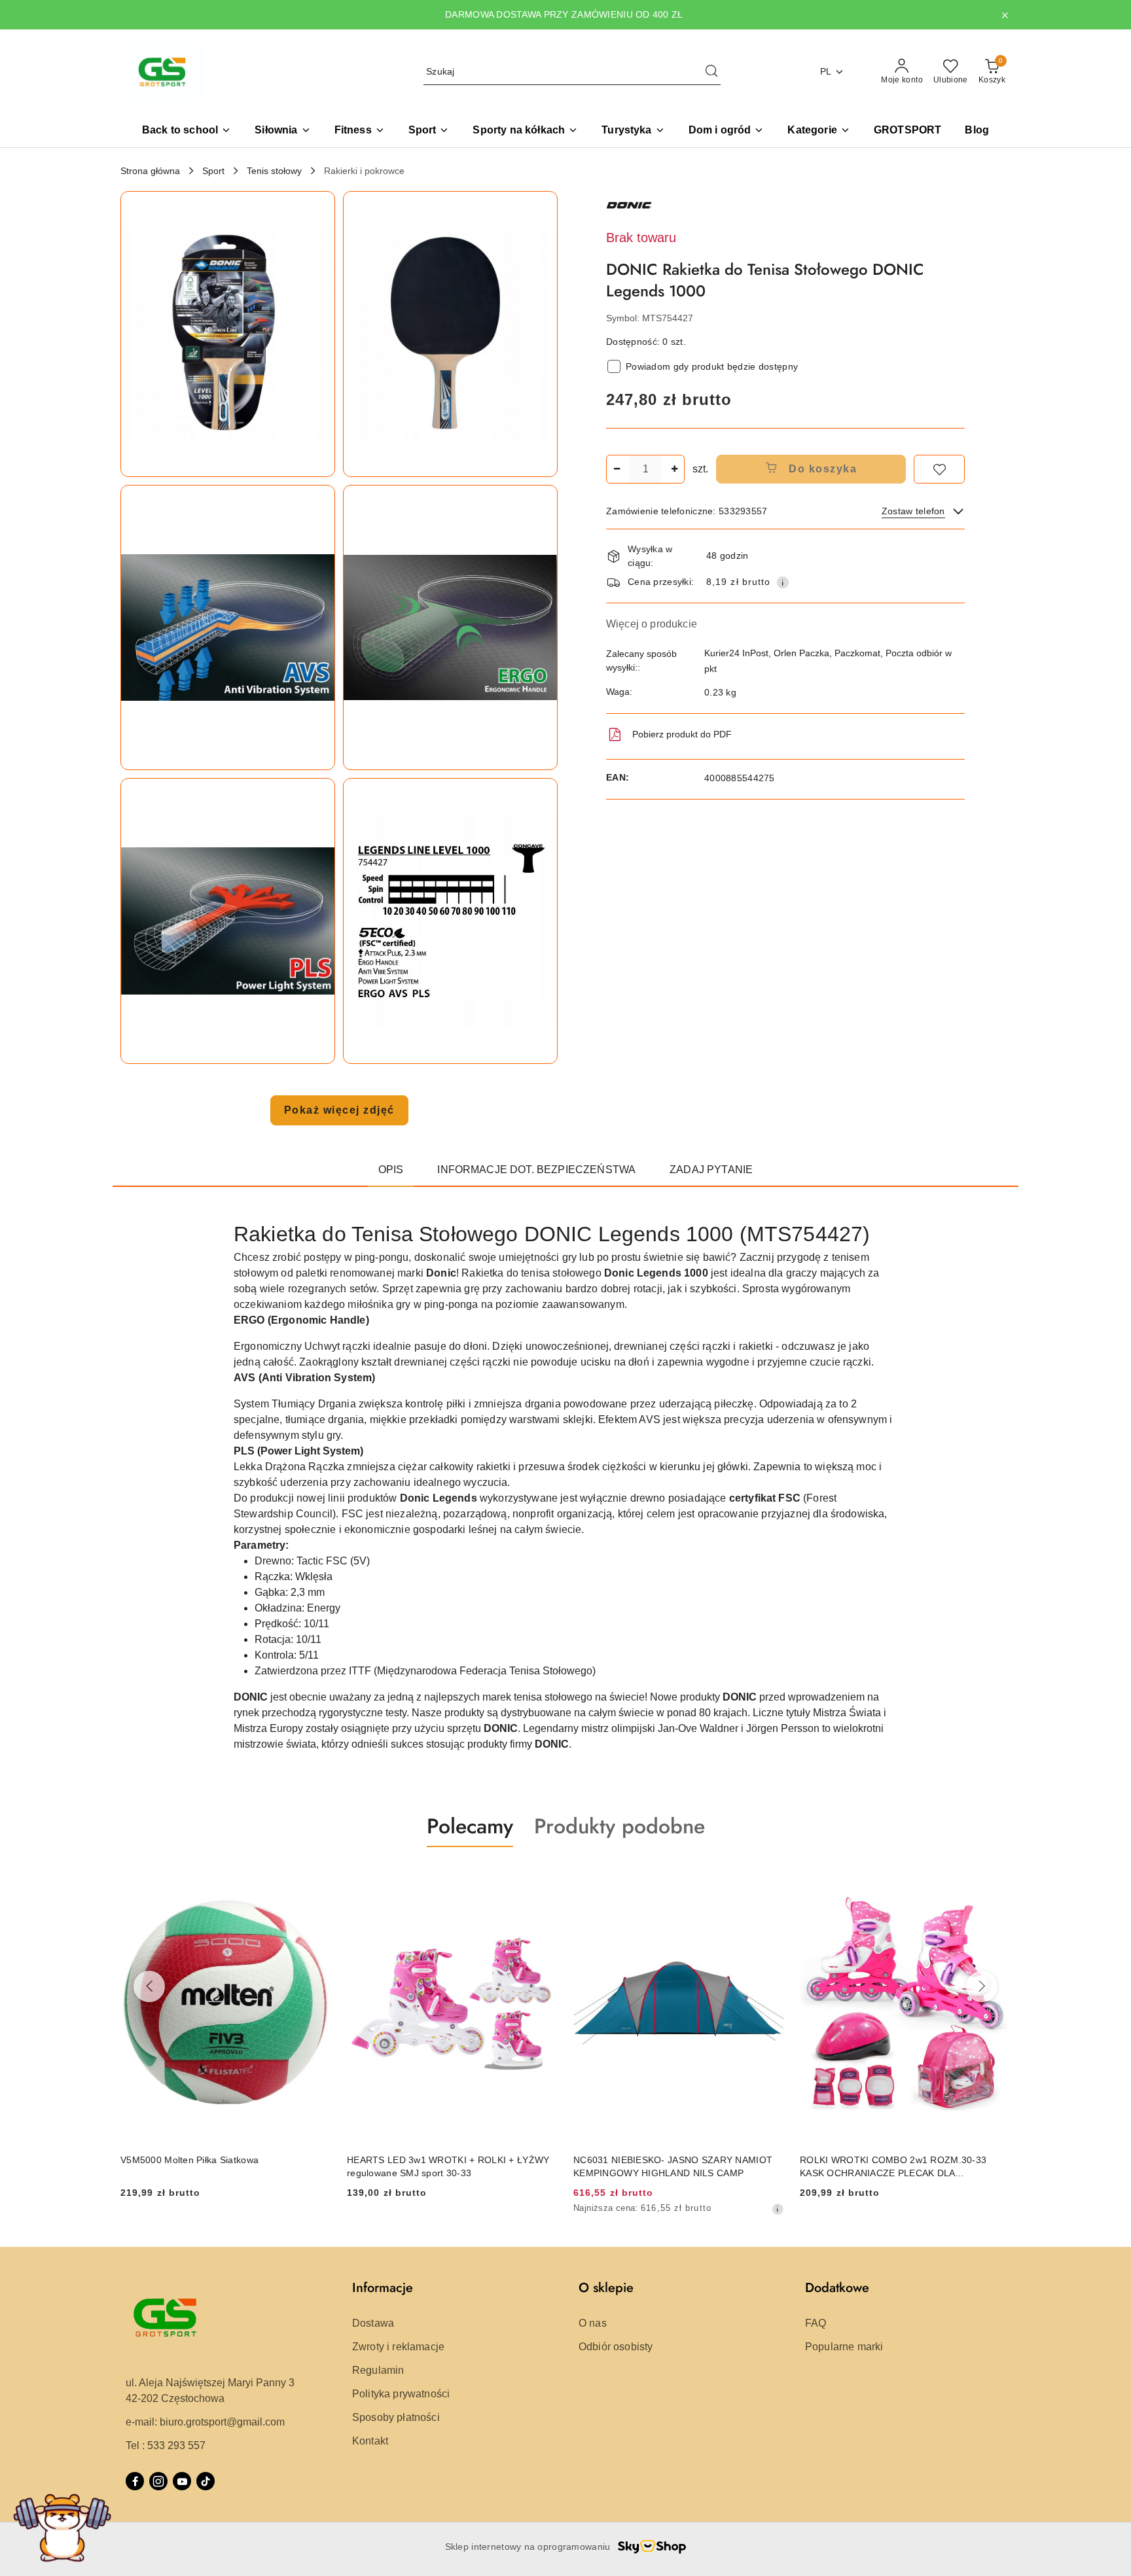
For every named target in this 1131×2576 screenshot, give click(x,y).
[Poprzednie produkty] (149, 1986)
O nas (593, 2323)
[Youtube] (182, 2481)
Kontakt (370, 2441)
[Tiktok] (206, 2481)
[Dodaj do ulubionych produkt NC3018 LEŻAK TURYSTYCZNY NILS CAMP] (996, 1878)
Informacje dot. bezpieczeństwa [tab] (536, 1170)
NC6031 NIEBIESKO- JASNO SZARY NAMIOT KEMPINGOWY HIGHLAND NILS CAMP (446, 2166)
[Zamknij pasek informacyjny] (1005, 15)
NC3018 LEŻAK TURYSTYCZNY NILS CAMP (897, 2160)
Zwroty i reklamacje (398, 2347)
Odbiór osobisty (616, 2347)
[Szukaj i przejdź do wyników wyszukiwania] (711, 72)
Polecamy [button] (470, 1826)
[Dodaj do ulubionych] (939, 469)
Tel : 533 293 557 (166, 2445)
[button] (818, 131)
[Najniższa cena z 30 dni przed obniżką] (551, 2209)
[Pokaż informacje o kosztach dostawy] (783, 582)
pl (826, 71)
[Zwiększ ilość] (674, 469)
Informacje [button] (383, 2288)
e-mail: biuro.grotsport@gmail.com (205, 2422)
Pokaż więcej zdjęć (339, 1110)
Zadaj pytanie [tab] (711, 1170)
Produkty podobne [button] (619, 1826)
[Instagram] (158, 2481)
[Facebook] (135, 2481)
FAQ (816, 2323)
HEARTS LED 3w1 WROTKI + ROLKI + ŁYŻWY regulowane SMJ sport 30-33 (222, 2166)
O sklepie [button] (606, 2288)
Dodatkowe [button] (837, 2288)
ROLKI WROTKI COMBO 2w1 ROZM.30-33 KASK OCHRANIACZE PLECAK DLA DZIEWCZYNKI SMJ (667, 2167)
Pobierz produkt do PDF (682, 734)
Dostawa (373, 2323)
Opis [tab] (391, 1170)
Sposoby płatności (396, 2417)
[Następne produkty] (982, 1986)
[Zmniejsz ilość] (617, 469)
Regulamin (378, 2370)
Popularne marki (844, 2347)
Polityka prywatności (401, 2394)
